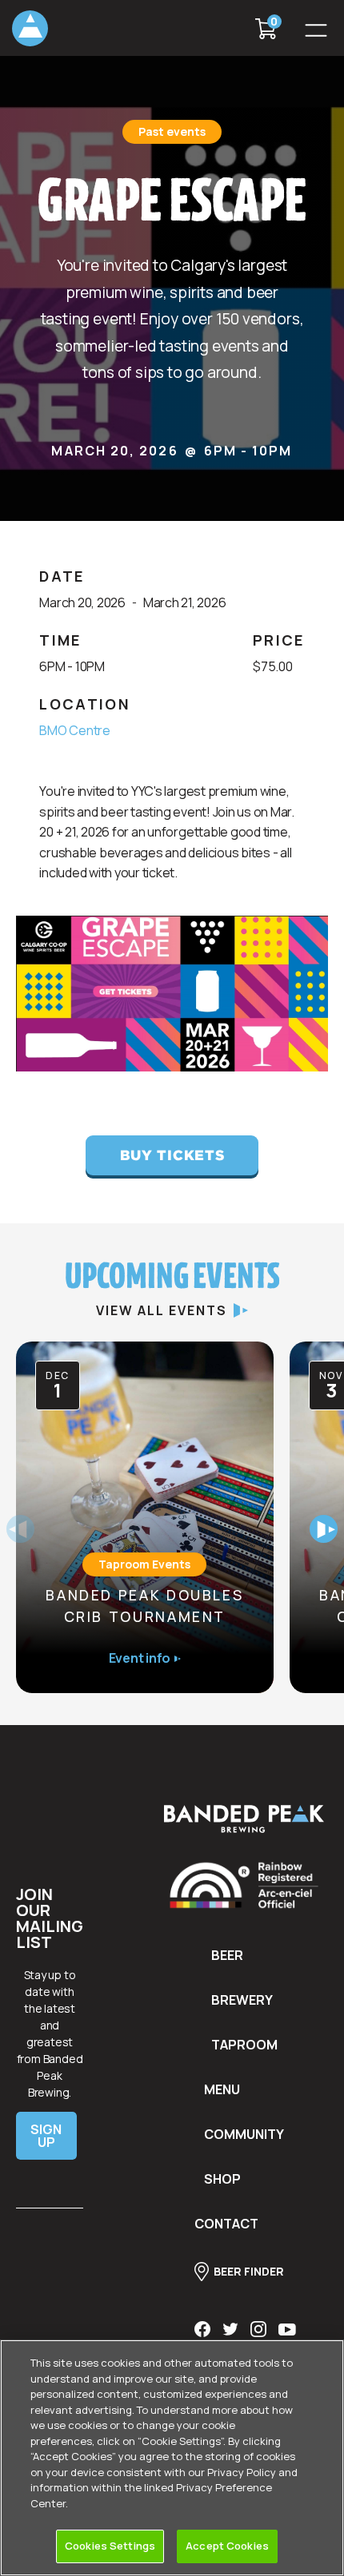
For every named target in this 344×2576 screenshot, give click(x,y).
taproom (244, 2045)
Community (244, 2134)
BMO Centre (75, 730)
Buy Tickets (172, 1155)
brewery (242, 2000)
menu (222, 2089)
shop (222, 2179)
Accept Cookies (227, 2546)
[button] (316, 28)
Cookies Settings (110, 2546)
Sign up (46, 2136)
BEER (227, 1955)
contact (226, 2224)
